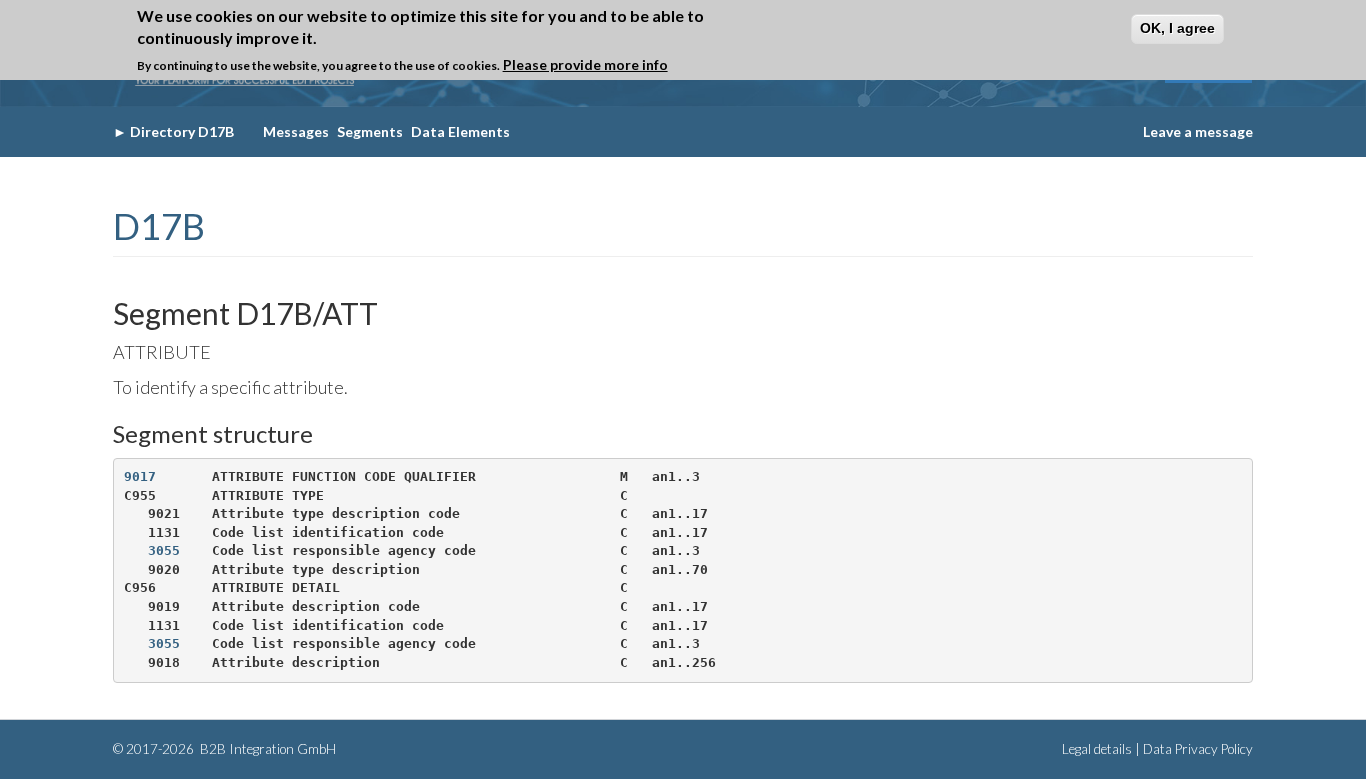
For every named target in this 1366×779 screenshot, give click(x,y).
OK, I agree (1177, 28)
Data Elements (460, 131)
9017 (140, 476)
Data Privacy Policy (1198, 749)
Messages (296, 131)
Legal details (1097, 749)
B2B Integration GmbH (266, 749)
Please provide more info (585, 64)
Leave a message (1198, 131)
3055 (164, 550)
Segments (370, 131)
